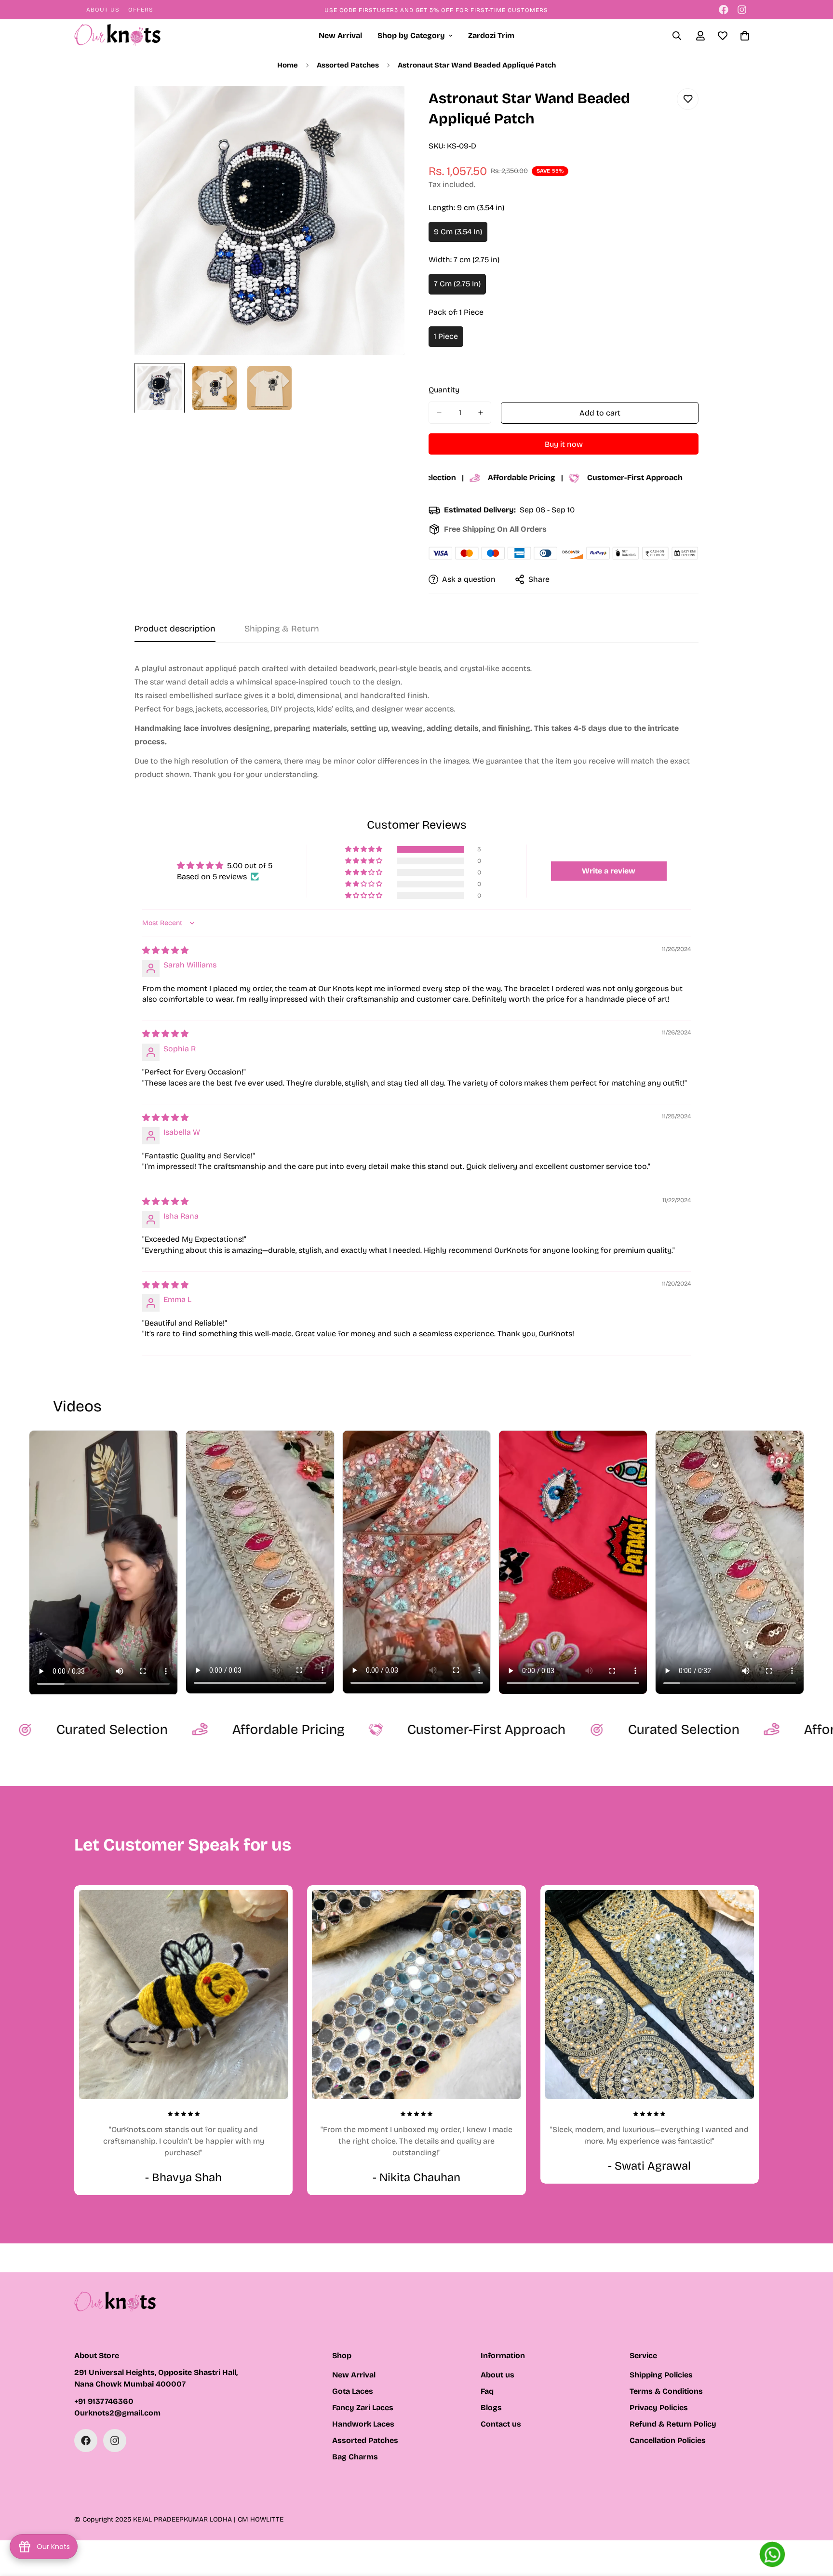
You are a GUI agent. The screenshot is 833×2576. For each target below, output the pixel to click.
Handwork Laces (363, 2424)
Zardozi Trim (491, 35)
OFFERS (141, 10)
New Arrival (340, 35)
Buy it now (564, 444)
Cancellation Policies (668, 2440)
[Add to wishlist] (688, 99)
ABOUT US (103, 10)
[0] (745, 36)
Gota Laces (353, 2391)
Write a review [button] (609, 871)
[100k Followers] (742, 10)
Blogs (491, 2408)
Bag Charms (355, 2457)
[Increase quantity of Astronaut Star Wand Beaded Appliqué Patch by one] (480, 413)
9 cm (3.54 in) (461, 235)
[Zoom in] (384, 106)
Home (288, 65)
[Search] (677, 36)
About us (497, 2375)
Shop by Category (411, 35)
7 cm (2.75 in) (460, 287)
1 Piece (449, 339)
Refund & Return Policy (673, 2424)
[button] (364, 849)
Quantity (444, 390)
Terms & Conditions (666, 2391)
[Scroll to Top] (814, 2523)
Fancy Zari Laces (363, 2408)
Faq (487, 2391)
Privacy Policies (659, 2408)
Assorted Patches (348, 65)
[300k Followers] (724, 10)
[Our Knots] (118, 36)
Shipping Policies (661, 2375)
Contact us (501, 2424)
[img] (165, 950)
